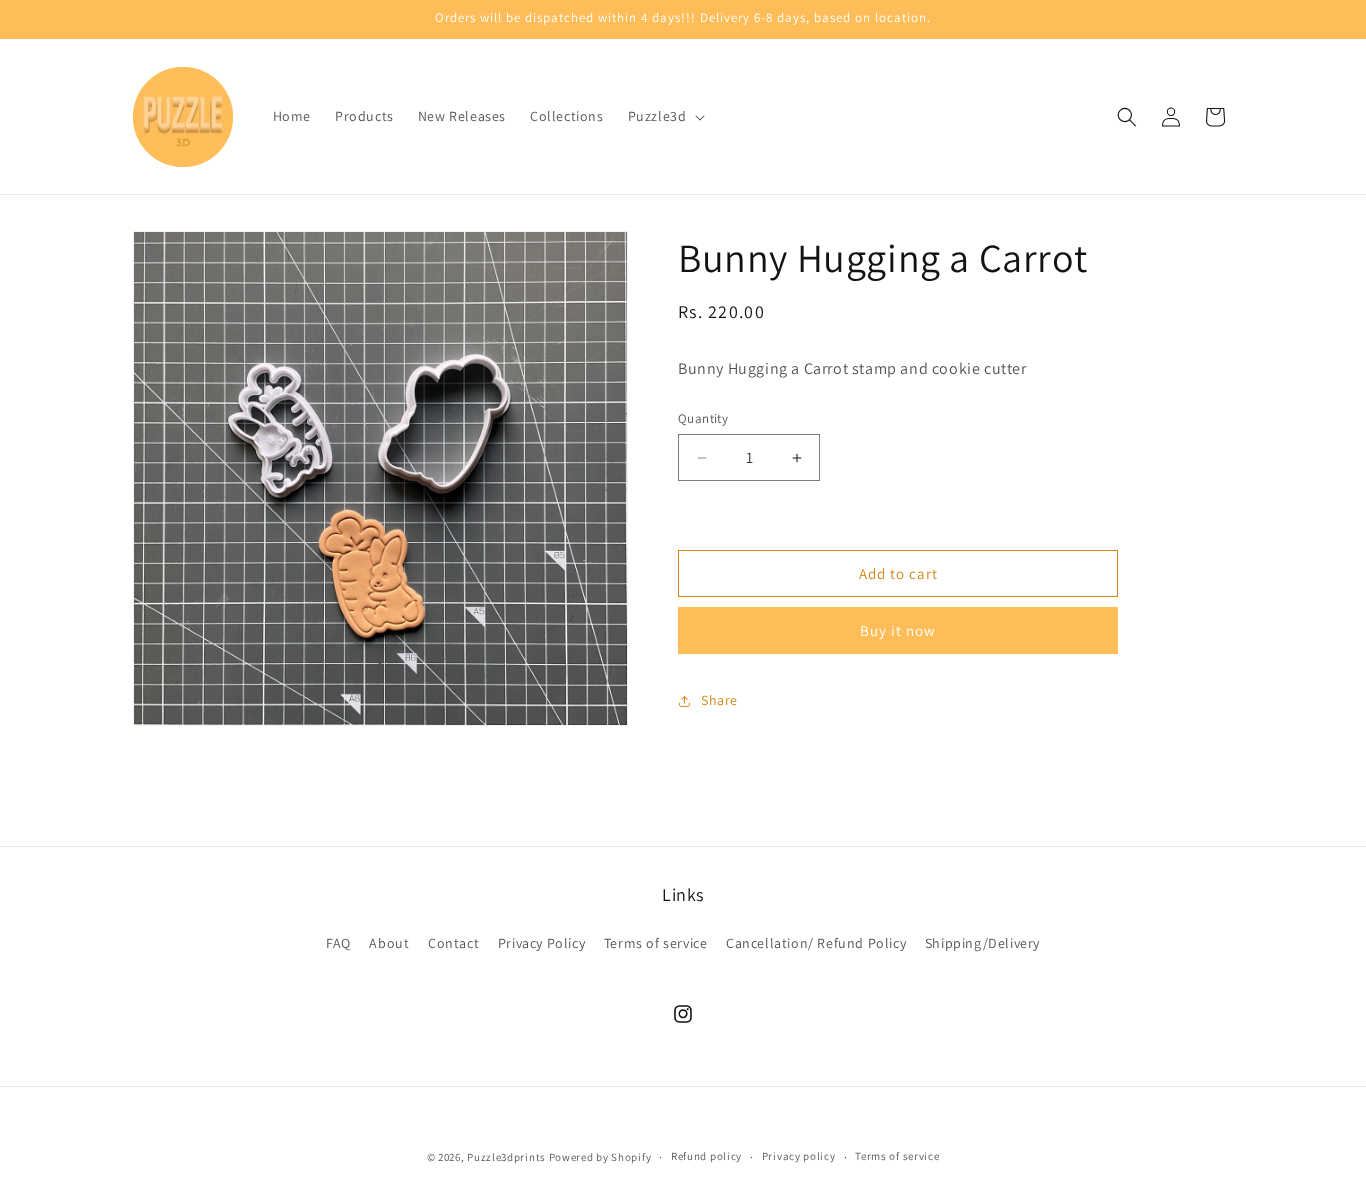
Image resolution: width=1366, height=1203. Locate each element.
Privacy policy (799, 1156)
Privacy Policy (541, 943)
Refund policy (706, 1156)
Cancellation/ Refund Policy (816, 943)
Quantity (703, 418)
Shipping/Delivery (982, 943)
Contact (453, 943)
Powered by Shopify (600, 1157)
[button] (665, 116)
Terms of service (656, 943)
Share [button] (719, 701)
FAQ (338, 943)
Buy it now (898, 630)
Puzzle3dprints (506, 1157)
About (389, 943)
